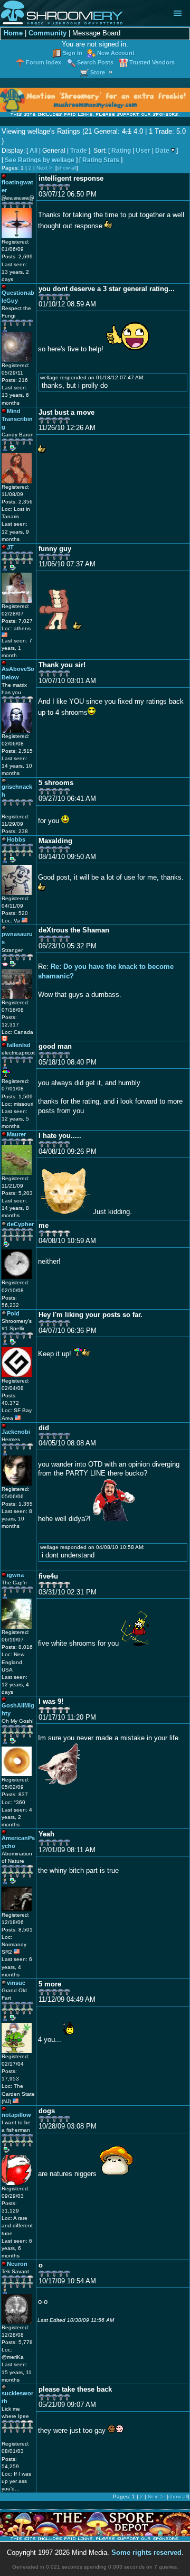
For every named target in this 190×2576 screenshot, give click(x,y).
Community (47, 33)
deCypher (20, 1224)
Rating (121, 151)
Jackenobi (16, 1432)
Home (13, 33)
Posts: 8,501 (17, 1930)
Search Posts (95, 62)
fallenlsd (19, 1045)
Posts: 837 (15, 1794)
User (143, 151)
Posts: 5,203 (17, 1193)
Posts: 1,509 (17, 1096)
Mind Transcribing (17, 419)
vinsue (16, 1983)
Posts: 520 (15, 913)
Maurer (16, 1134)
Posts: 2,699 (17, 256)
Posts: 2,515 (17, 751)
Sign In (73, 53)
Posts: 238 (15, 831)
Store (98, 72)
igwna (15, 1575)
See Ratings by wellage (40, 160)
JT (10, 547)
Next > (44, 168)
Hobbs (16, 839)
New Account (116, 53)
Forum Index (44, 62)
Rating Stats (101, 160)
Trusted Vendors (152, 62)
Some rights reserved (146, 2553)
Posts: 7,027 (17, 621)
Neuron (17, 2264)
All (34, 151)
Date (162, 151)
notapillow (16, 2115)
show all (67, 168)
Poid (13, 1313)
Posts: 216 (15, 380)
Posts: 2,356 (17, 502)
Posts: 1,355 (17, 1504)
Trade (79, 151)
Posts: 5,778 (17, 2342)
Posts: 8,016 (17, 1647)
